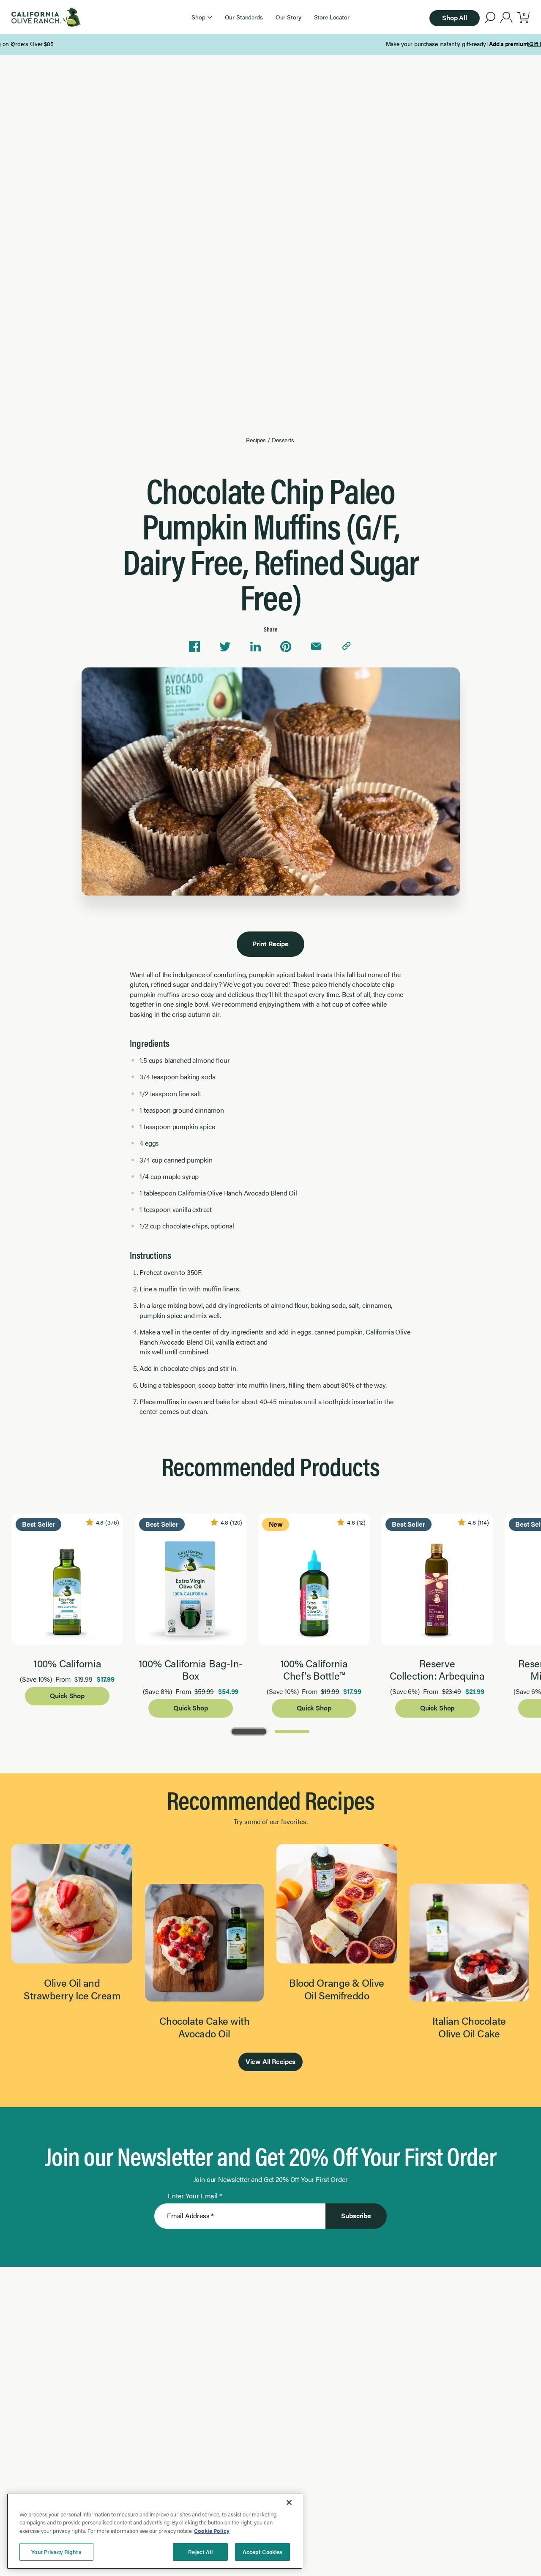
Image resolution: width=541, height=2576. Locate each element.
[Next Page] (528, 44)
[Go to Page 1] (249, 1731)
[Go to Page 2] (292, 1731)
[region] (155, 2531)
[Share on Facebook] (194, 647)
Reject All (200, 2552)
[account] (507, 19)
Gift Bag (247, 44)
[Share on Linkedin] (255, 647)
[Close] (289, 2502)
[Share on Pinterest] (286, 647)
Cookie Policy (212, 2531)
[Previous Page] (13, 44)
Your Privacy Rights (56, 2552)
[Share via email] (316, 647)
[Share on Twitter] (225, 647)
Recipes (256, 440)
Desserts (283, 440)
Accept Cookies (263, 2552)
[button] (202, 17)
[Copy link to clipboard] (347, 647)
